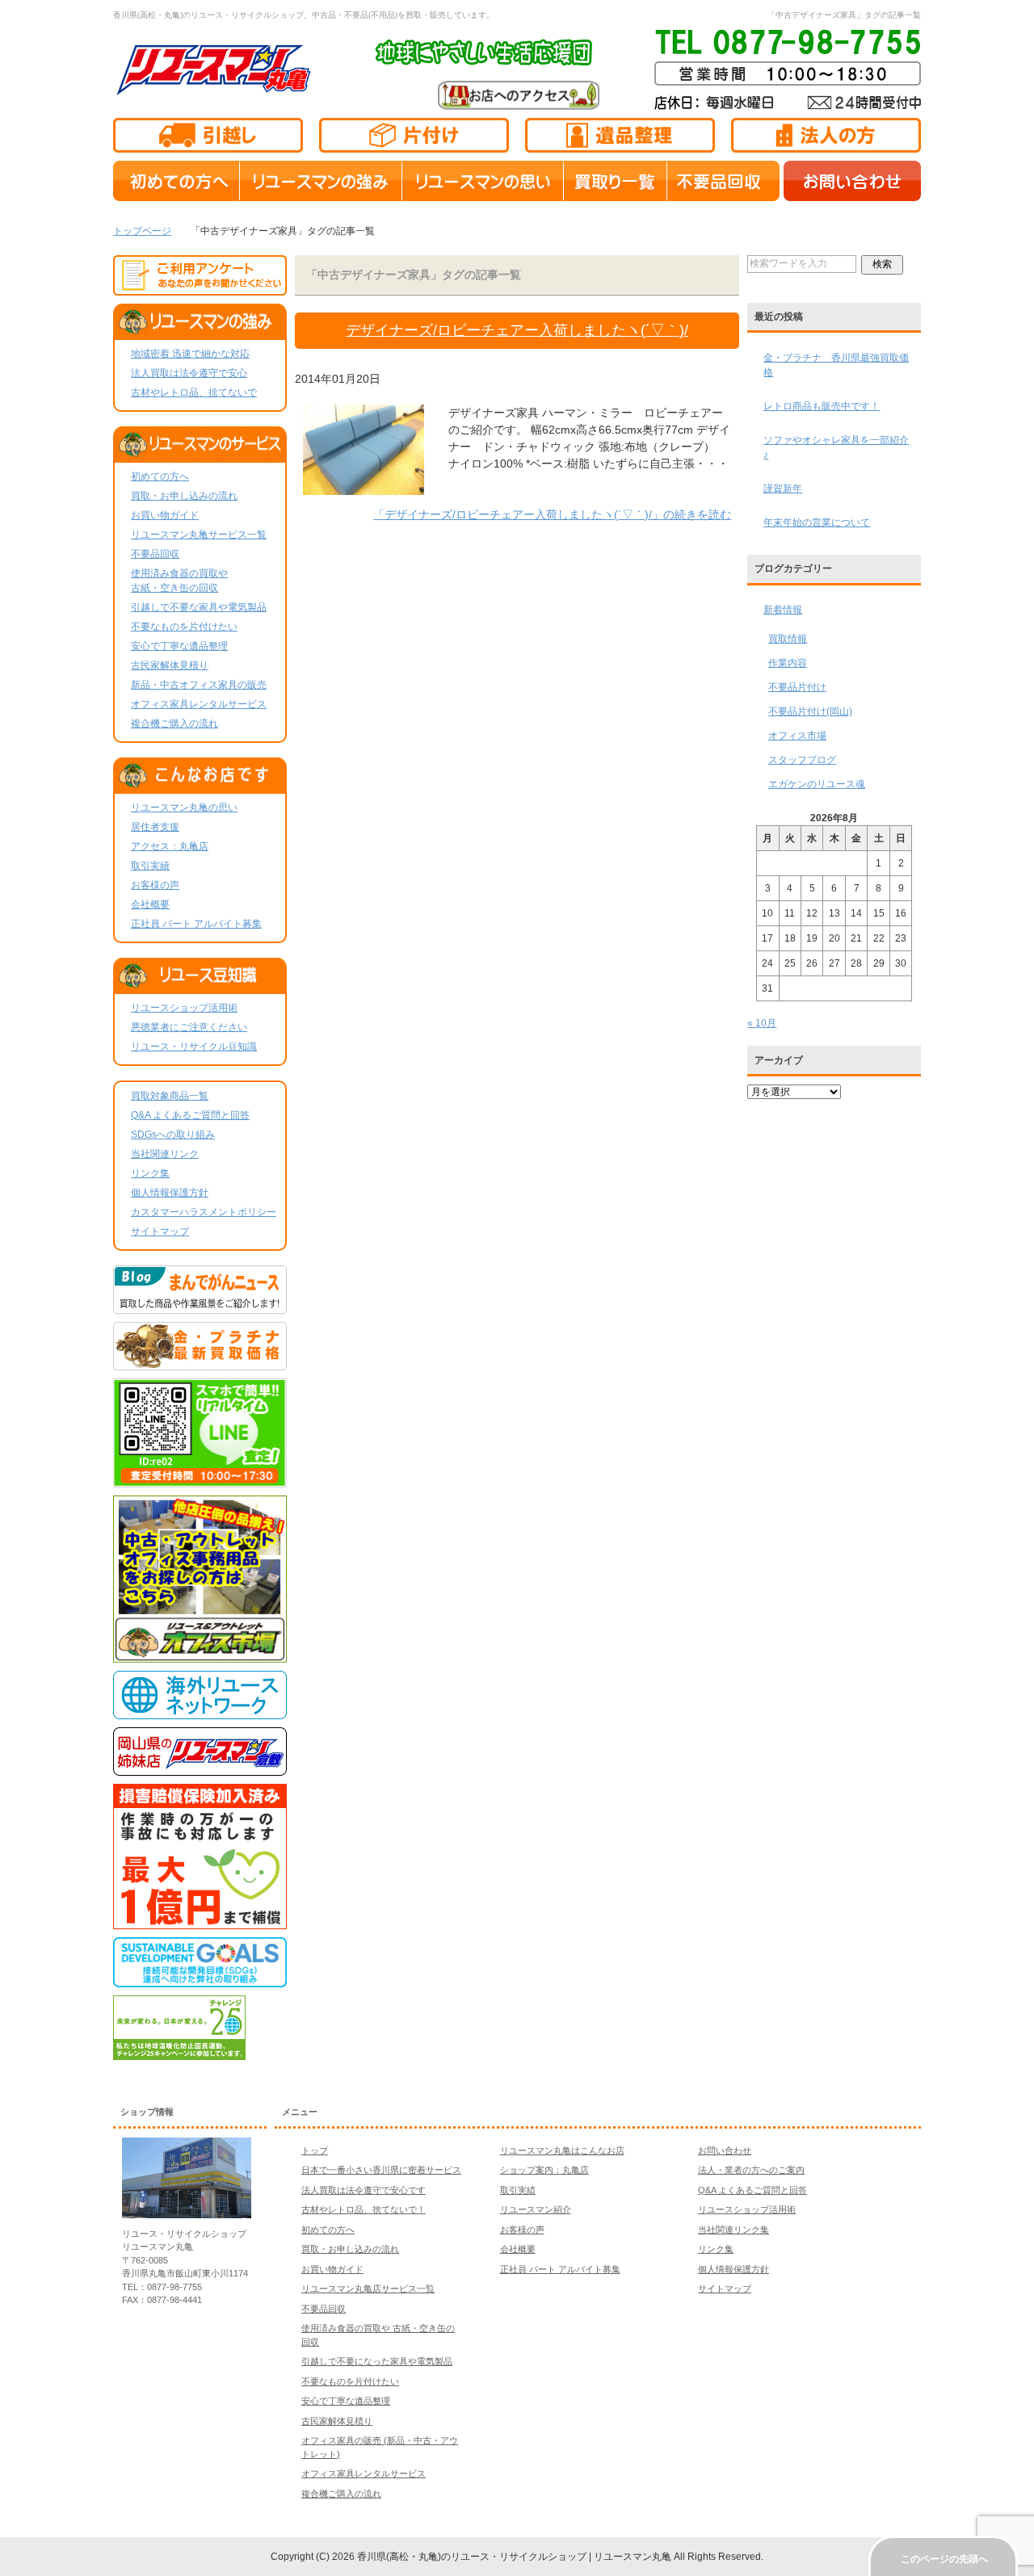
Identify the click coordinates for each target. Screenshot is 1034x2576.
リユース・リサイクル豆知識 (194, 1047)
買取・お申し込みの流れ (184, 496)
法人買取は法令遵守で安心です (364, 2190)
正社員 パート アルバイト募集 (196, 924)
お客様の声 (155, 885)
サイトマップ (160, 1231)
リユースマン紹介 (536, 2209)
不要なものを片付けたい (184, 627)
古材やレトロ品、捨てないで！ (364, 2209)
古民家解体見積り (170, 665)
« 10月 (762, 1023)
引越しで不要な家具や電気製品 (199, 607)
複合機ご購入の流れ (174, 724)
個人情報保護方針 (170, 1193)
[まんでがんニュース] (200, 1307)
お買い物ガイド (165, 515)
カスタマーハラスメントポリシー (204, 1212)
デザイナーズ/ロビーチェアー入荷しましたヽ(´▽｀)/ (517, 330)
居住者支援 (155, 827)
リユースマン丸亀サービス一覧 (199, 535)
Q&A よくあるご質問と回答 (190, 1115)
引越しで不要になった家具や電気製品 (377, 2361)
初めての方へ (160, 476)
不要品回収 (155, 554)
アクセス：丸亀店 (170, 846)
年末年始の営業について (817, 522)
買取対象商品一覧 (170, 1096)
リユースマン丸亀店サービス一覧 (368, 2289)
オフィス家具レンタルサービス (199, 704)
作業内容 (788, 663)
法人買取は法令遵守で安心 (189, 373)
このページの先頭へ (944, 2559)
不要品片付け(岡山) (810, 711)
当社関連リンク (165, 1154)
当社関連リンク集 (733, 2230)
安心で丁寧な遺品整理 (179, 646)
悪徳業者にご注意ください (189, 1027)
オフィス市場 (797, 736)
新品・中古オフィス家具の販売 (199, 685)
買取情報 (788, 639)
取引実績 (150, 866)
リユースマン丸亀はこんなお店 (562, 2150)
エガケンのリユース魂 (817, 784)
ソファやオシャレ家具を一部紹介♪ (836, 447)
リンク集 (150, 1173)
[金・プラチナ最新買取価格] (200, 1363)
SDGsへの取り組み (173, 1135)
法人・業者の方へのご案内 (751, 2170)
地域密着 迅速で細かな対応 (190, 354)
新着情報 (783, 610)
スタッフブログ (802, 760)
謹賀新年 (783, 489)
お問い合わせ (725, 2150)
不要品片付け (797, 687)
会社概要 (150, 904)
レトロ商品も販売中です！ (822, 406)
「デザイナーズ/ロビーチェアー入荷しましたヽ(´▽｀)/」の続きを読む (552, 514)
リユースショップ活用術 (184, 1008)
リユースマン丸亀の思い (184, 808)
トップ (315, 2150)
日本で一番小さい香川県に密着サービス (381, 2170)
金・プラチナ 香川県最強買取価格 (836, 365)
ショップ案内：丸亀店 (544, 2170)
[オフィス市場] (200, 1655)
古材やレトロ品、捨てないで (194, 392)
